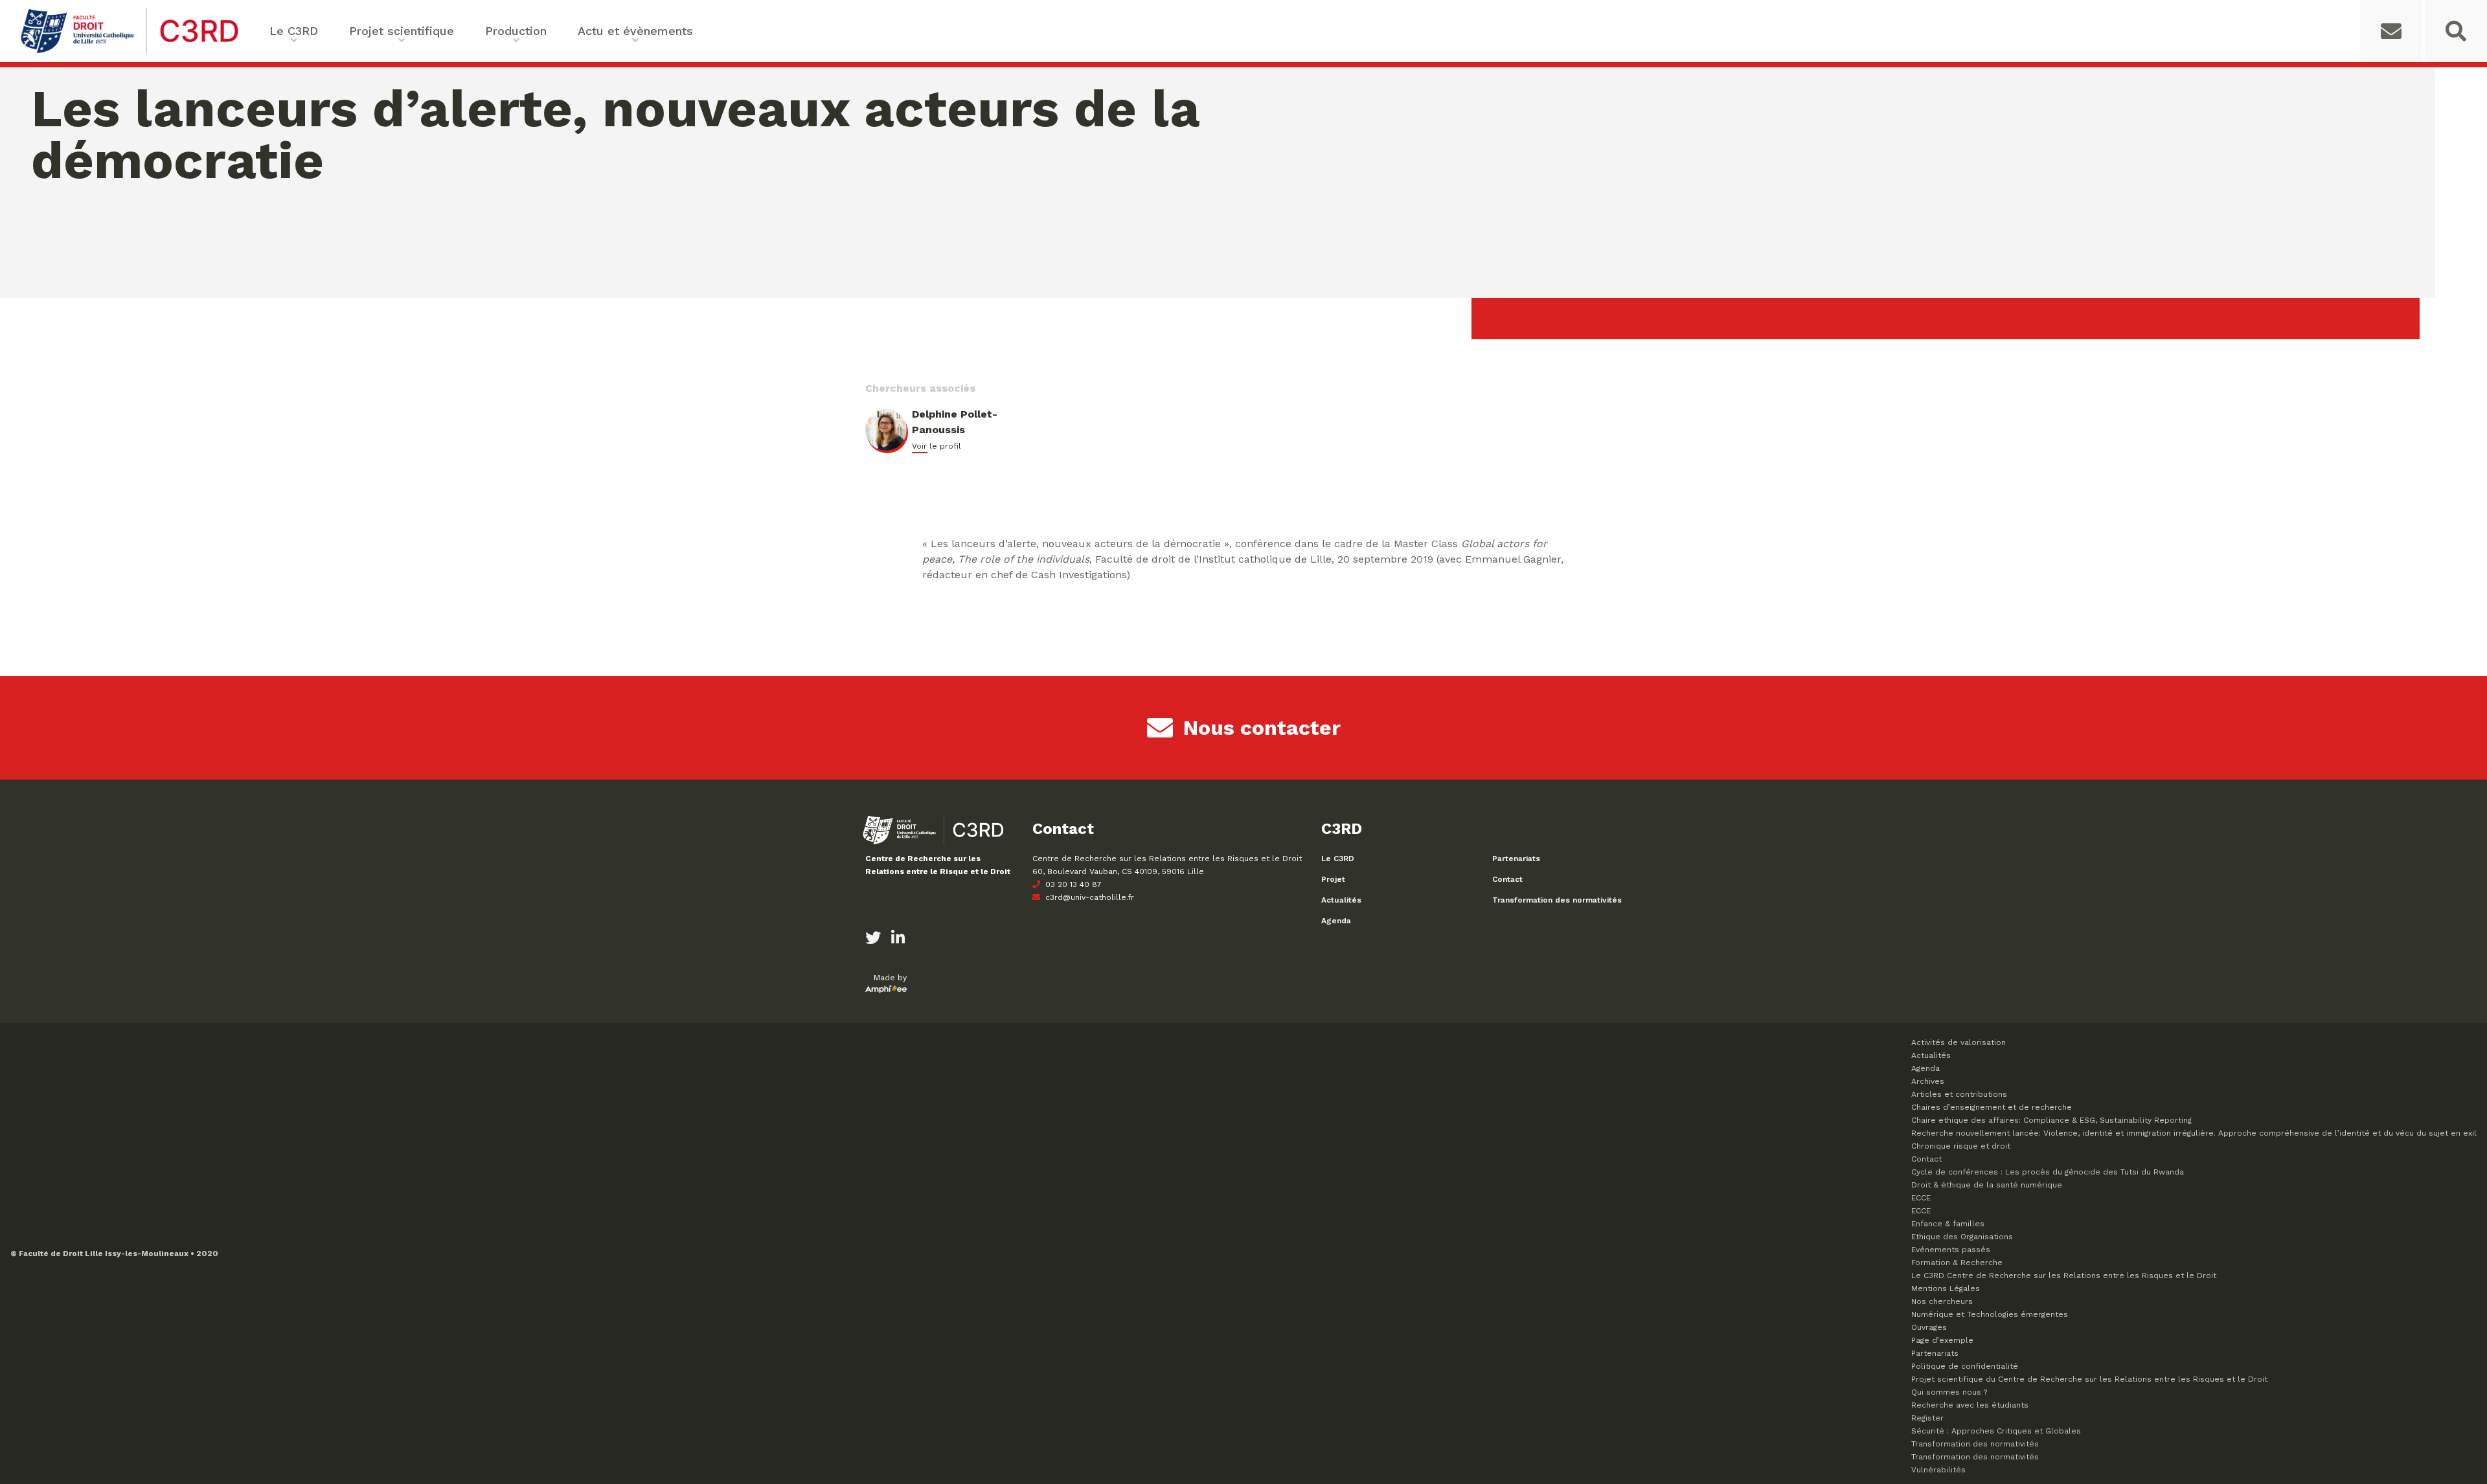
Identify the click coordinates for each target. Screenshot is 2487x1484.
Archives (1928, 1081)
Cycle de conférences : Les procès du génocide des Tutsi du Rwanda (2048, 1172)
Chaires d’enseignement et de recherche (1992, 1107)
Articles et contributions (1959, 1094)
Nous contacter (1262, 728)
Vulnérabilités (1938, 1470)
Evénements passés (1951, 1250)
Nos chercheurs (1942, 1301)
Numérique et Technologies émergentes (1990, 1314)
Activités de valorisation (1959, 1042)
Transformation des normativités (1557, 900)
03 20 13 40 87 (1072, 884)
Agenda (1336, 921)
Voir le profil (937, 446)
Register (1927, 1418)
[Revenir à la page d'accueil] (130, 52)
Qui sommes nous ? (1949, 1392)
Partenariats (1516, 859)
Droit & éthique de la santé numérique (1987, 1185)
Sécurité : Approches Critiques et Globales (1996, 1431)
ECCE (1921, 1198)
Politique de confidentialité (1965, 1366)
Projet (1333, 879)
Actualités (1341, 900)
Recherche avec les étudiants (1970, 1405)
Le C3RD (1338, 859)
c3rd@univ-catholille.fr (1088, 897)
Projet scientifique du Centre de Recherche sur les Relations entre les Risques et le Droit (2089, 1379)
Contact (1507, 879)
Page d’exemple (1942, 1340)
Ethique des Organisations (1962, 1237)
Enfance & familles (1948, 1224)
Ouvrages (1929, 1327)
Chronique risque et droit (1961, 1146)
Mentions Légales (1946, 1288)
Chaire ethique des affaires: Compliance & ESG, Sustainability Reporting (2051, 1120)
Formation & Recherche (1957, 1263)
